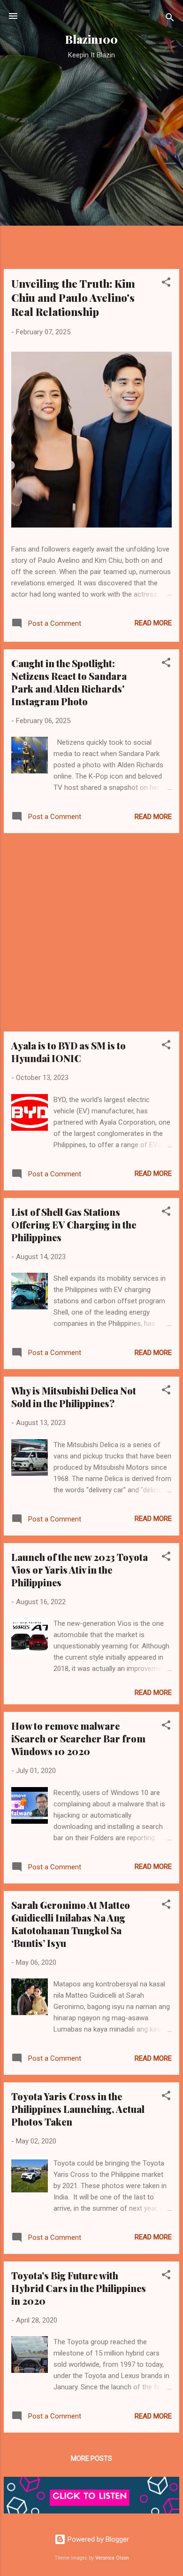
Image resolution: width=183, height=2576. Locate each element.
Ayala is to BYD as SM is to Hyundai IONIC (69, 1052)
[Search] (170, 19)
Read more (153, 623)
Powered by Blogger (97, 2539)
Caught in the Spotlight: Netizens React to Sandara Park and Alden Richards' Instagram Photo (69, 682)
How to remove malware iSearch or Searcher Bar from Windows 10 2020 (78, 1738)
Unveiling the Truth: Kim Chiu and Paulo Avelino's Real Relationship (73, 298)
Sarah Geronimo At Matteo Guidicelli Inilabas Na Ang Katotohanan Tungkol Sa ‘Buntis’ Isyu (71, 1924)
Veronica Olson (112, 2558)
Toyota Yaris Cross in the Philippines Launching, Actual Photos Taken (78, 2109)
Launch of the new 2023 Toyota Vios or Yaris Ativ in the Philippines (80, 1570)
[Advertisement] (91, 170)
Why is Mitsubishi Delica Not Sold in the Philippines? (74, 1397)
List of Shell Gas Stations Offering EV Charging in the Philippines (74, 1225)
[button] (166, 284)
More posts (91, 2458)
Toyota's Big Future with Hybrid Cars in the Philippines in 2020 (79, 2288)
